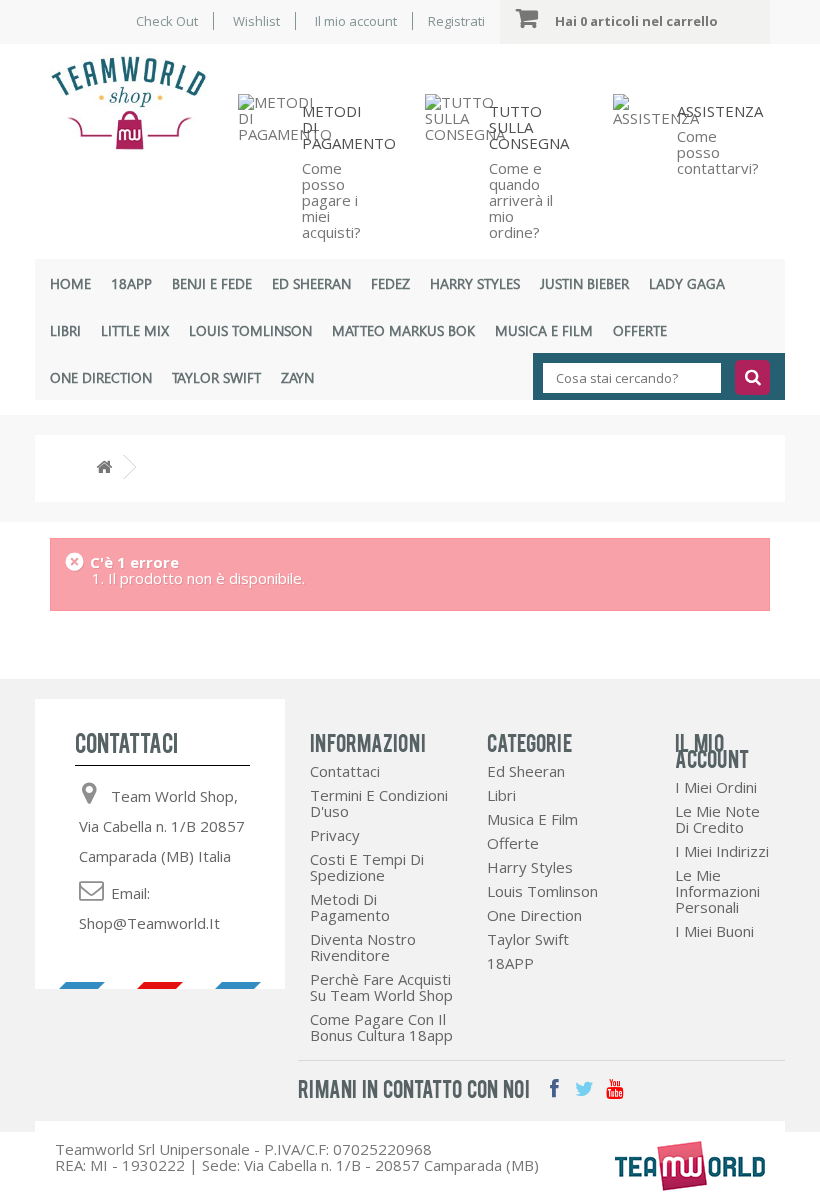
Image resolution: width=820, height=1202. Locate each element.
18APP (131, 283)
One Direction (101, 377)
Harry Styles (475, 283)
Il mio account (356, 21)
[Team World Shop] (129, 103)
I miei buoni (714, 931)
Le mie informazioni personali (717, 891)
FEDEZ (390, 283)
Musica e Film (544, 330)
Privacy (335, 835)
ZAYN (297, 377)
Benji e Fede (212, 283)
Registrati (456, 21)
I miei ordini (716, 787)
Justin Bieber (584, 283)
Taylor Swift (216, 377)
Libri (65, 330)
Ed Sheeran (311, 283)
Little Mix (135, 330)
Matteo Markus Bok (403, 330)
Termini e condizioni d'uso (379, 803)
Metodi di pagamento (350, 907)
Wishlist (256, 21)
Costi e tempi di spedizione (367, 867)
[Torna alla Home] (104, 467)
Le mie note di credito (717, 819)
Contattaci (345, 771)
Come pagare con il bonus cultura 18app (381, 1027)
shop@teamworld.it (149, 923)
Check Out (167, 21)
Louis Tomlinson (250, 330)
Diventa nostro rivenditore (363, 947)
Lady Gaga (687, 283)
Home (70, 283)
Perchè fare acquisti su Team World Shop (381, 987)
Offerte (640, 330)
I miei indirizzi (722, 851)
